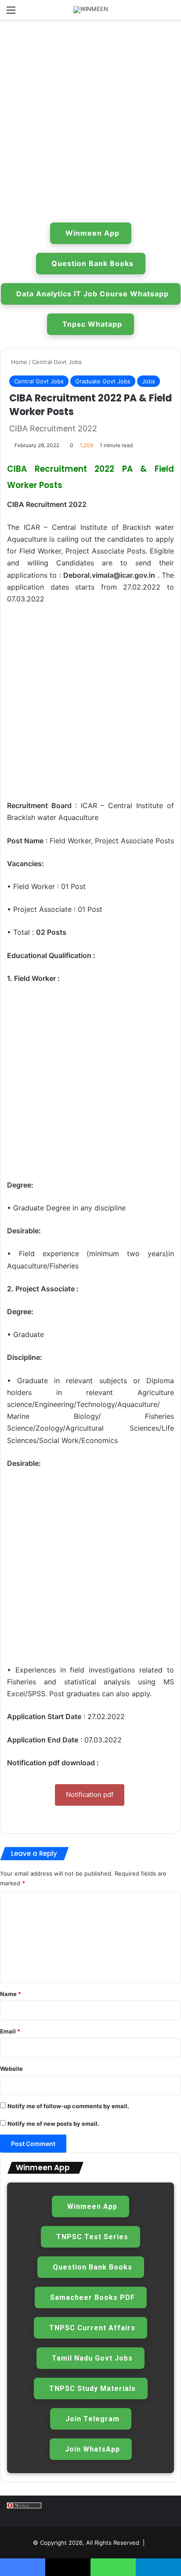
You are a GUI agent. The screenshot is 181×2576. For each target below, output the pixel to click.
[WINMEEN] (91, 10)
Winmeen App (92, 233)
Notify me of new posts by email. (53, 2124)
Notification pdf (90, 1794)
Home (18, 362)
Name (11, 1994)
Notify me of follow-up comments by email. (68, 2106)
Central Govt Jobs (57, 362)
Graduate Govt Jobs (103, 381)
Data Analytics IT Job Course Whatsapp (92, 294)
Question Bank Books (92, 263)
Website (11, 2069)
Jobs (148, 381)
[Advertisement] (90, 119)
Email (10, 2031)
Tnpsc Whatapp (92, 324)
